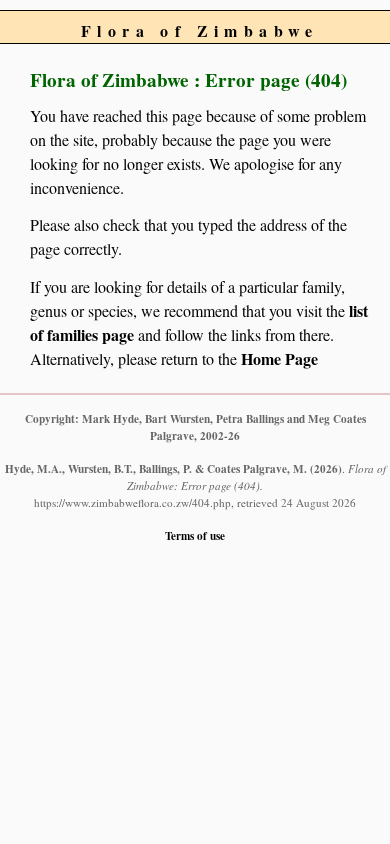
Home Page (279, 358)
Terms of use (195, 535)
